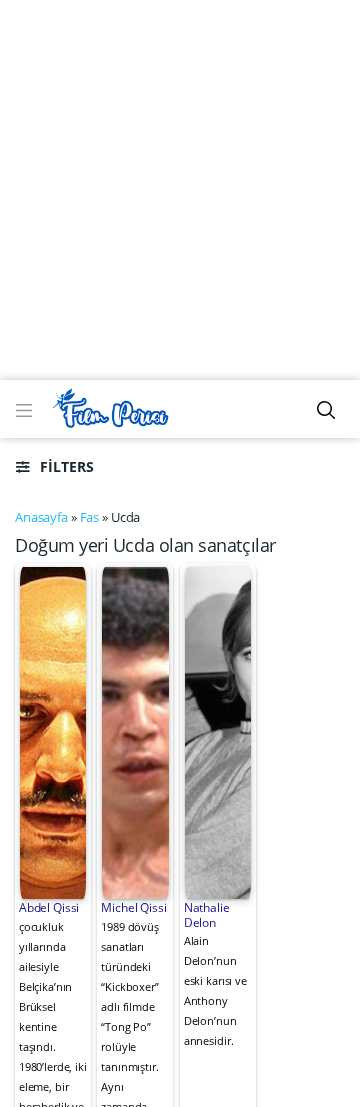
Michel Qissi (133, 907)
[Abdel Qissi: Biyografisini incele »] (53, 731)
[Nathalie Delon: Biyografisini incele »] (218, 731)
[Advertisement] (180, 190)
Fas (90, 517)
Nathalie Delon (207, 914)
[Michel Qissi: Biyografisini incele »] (135, 731)
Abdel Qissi (49, 907)
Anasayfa (41, 517)
